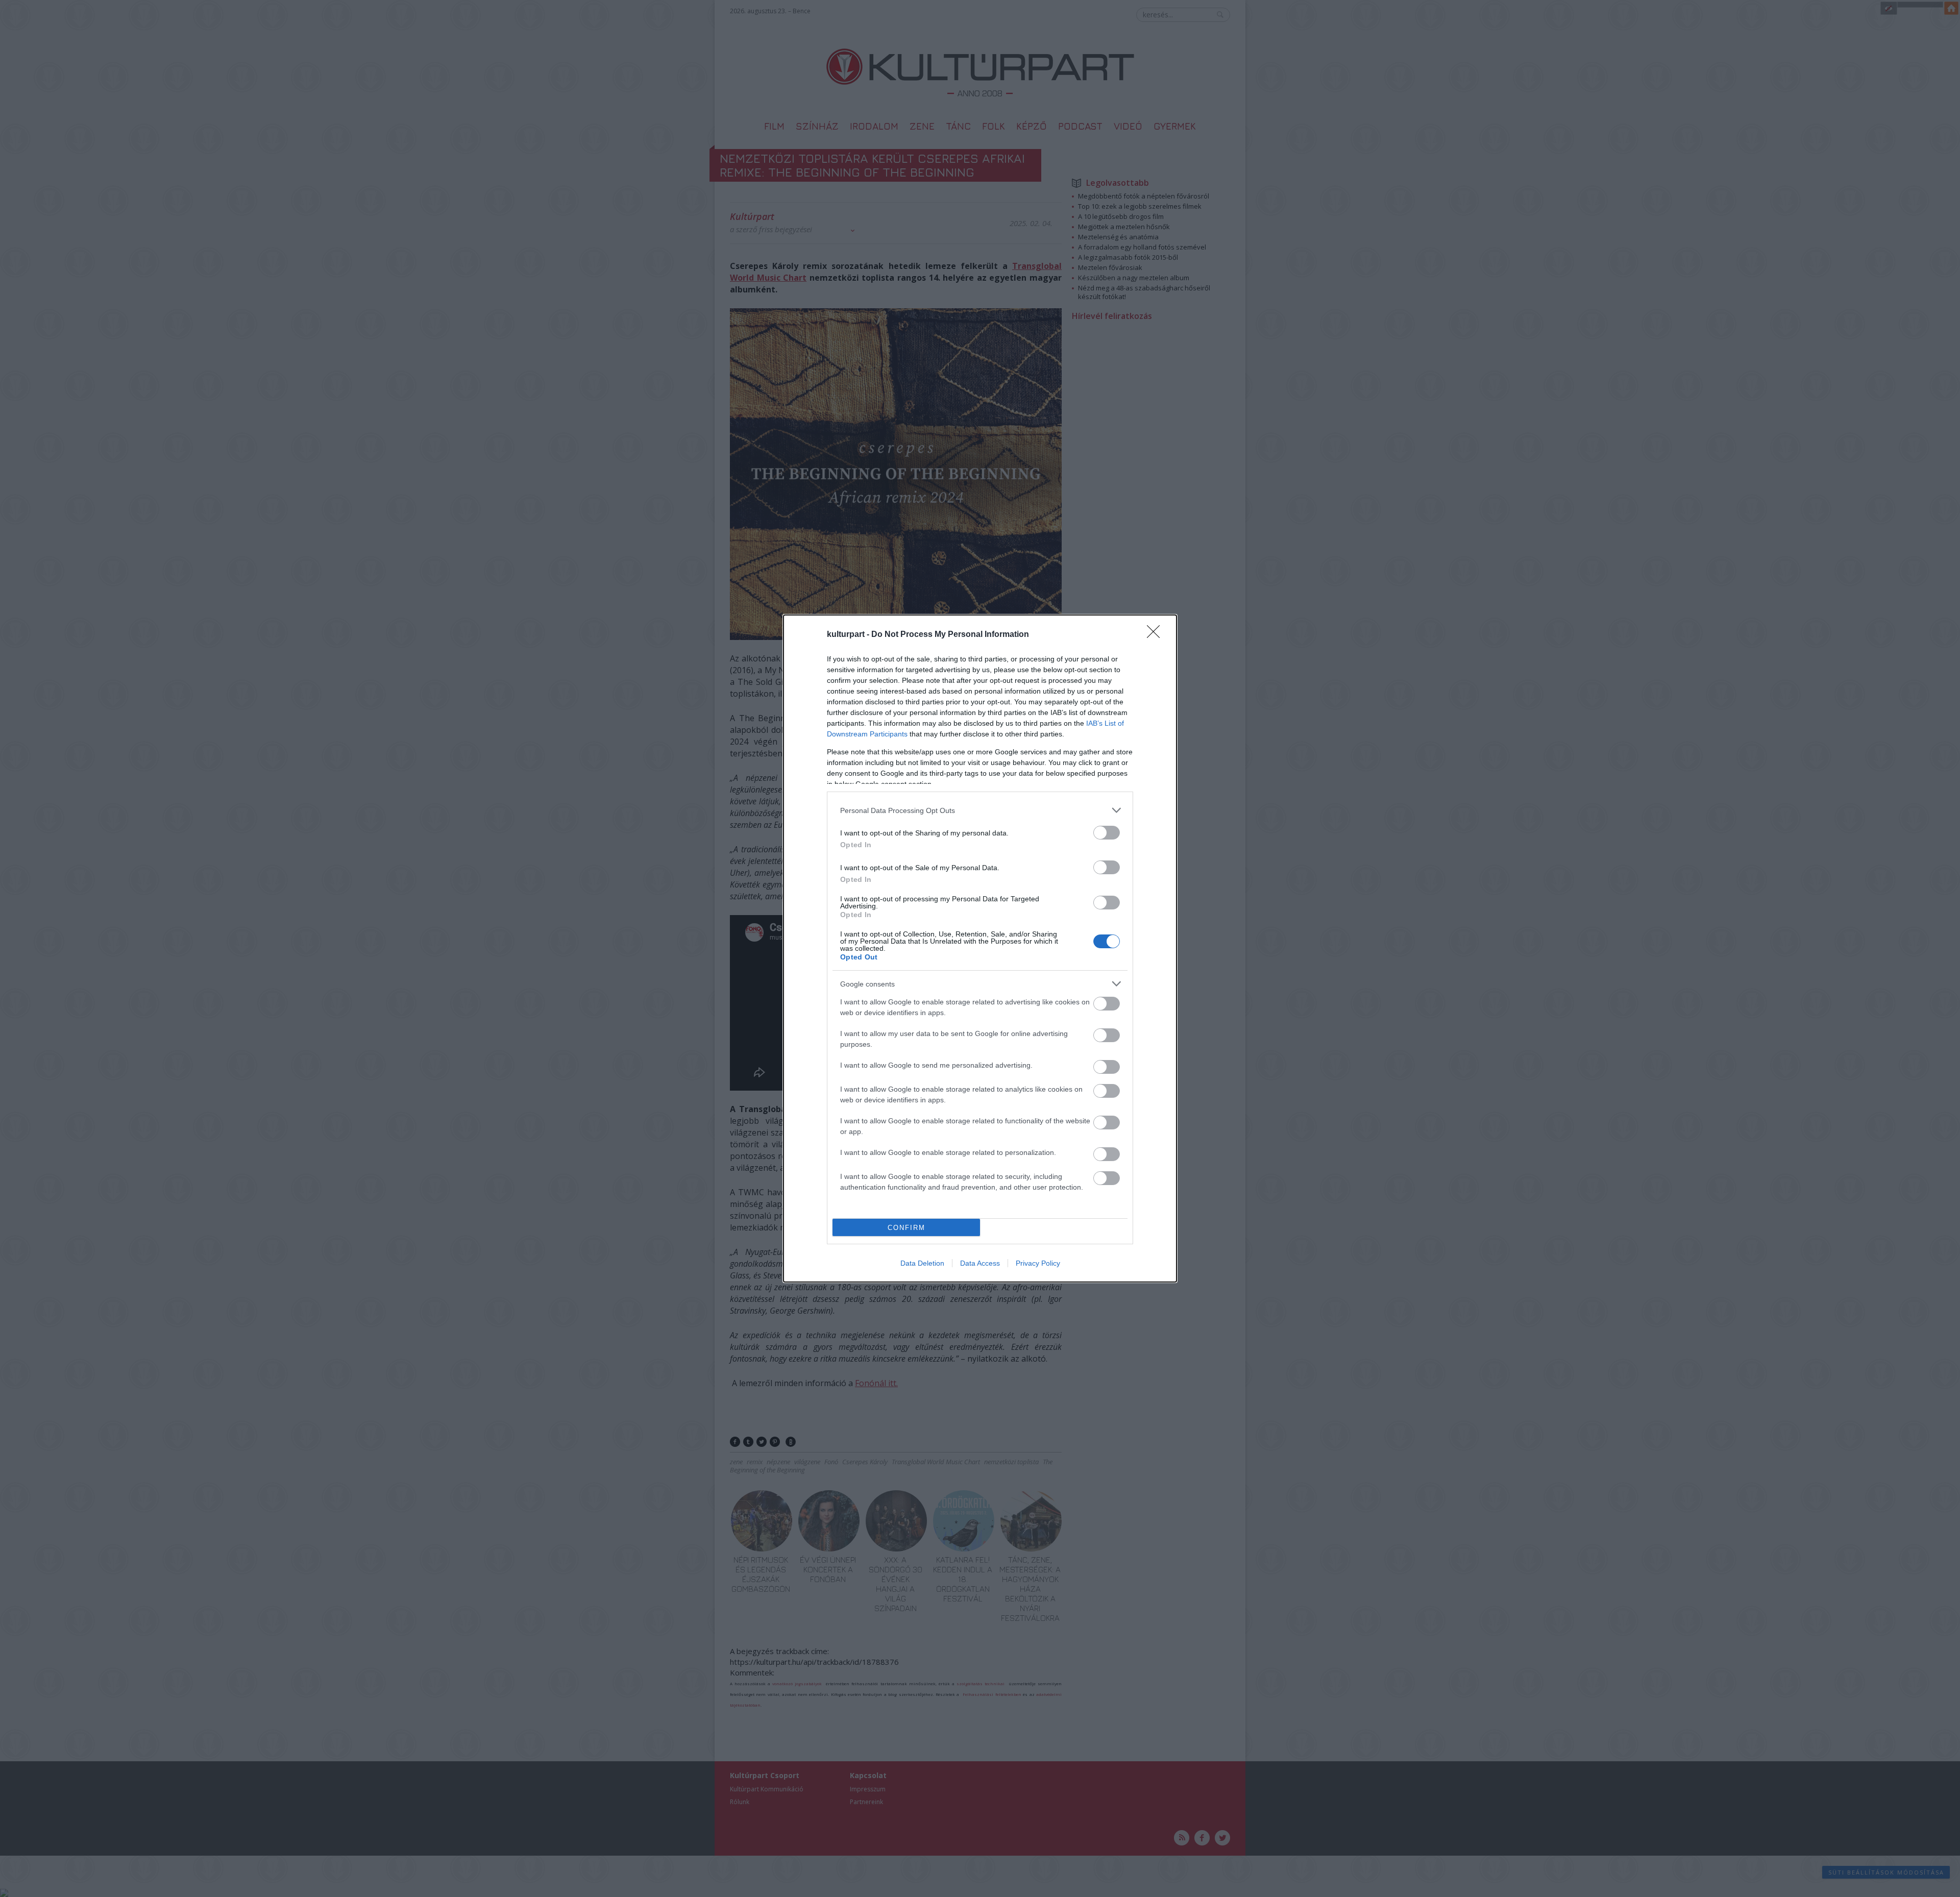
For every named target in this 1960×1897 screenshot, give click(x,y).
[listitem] (980, 810)
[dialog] (980, 948)
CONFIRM (906, 1228)
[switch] (1107, 833)
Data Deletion (922, 1263)
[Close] (1157, 635)
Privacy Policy (1038, 1263)
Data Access (980, 1263)
